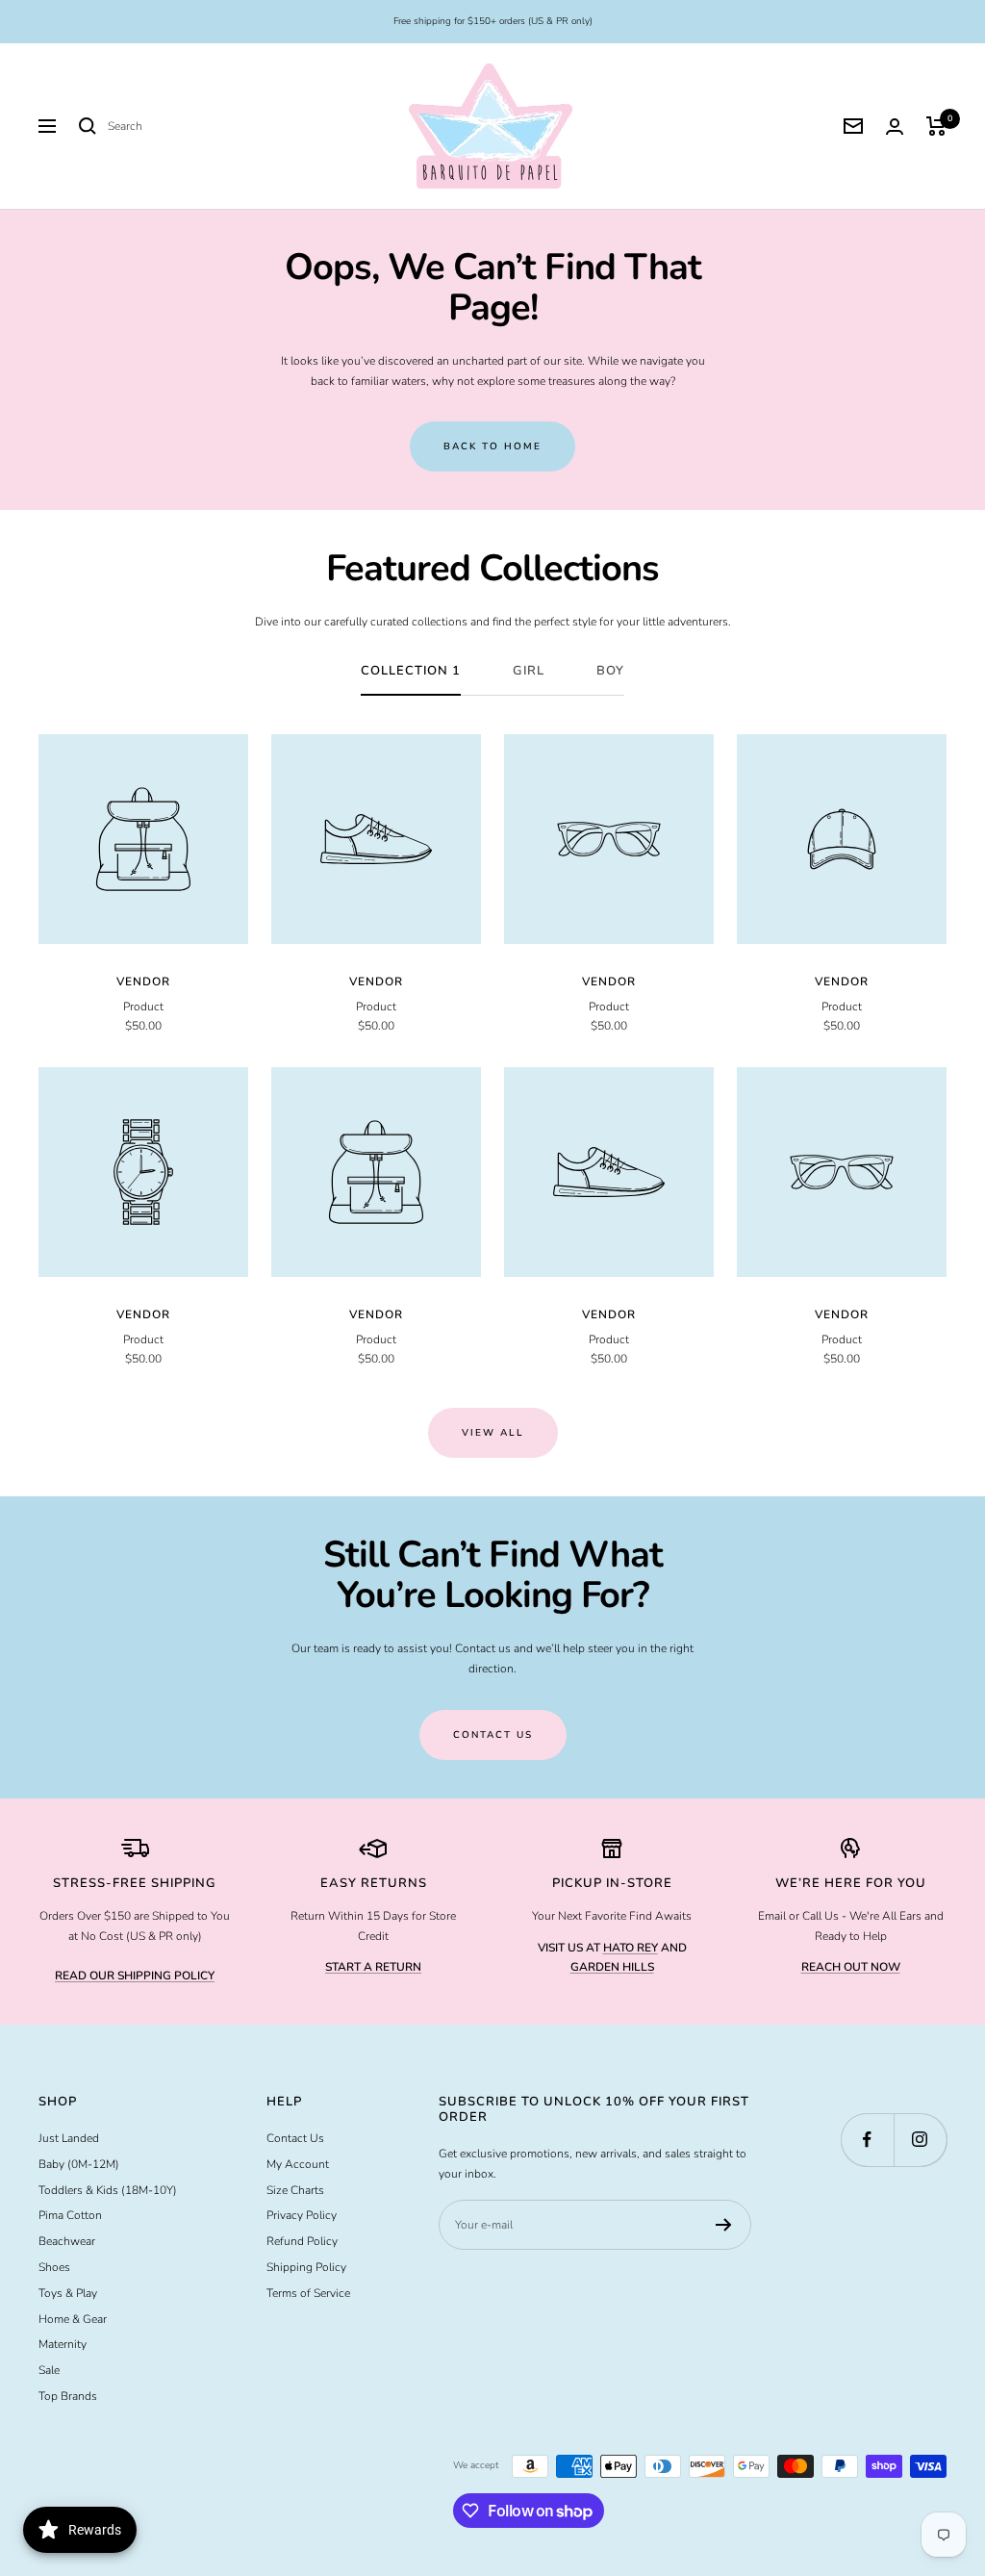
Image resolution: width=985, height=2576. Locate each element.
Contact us (493, 1735)
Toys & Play (68, 2293)
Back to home (492, 446)
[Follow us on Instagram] (920, 2140)
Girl (529, 671)
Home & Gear (73, 2319)
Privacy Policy (302, 2215)
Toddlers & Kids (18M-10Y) (108, 2190)
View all (493, 1433)
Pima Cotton (70, 2215)
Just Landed (69, 2138)
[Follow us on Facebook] (867, 2140)
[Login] (895, 127)
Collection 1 (411, 671)
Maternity (63, 2344)
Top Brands (68, 2396)
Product (143, 1007)
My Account (298, 2164)
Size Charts (295, 2190)
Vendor (143, 982)
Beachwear (67, 2241)
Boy (610, 671)
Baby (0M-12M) (79, 2164)
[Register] (724, 2225)
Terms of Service (308, 2293)
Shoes (54, 2267)
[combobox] (252, 127)
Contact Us (295, 2138)
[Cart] (936, 126)
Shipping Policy (306, 2267)
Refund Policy (302, 2241)
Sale (49, 2370)
